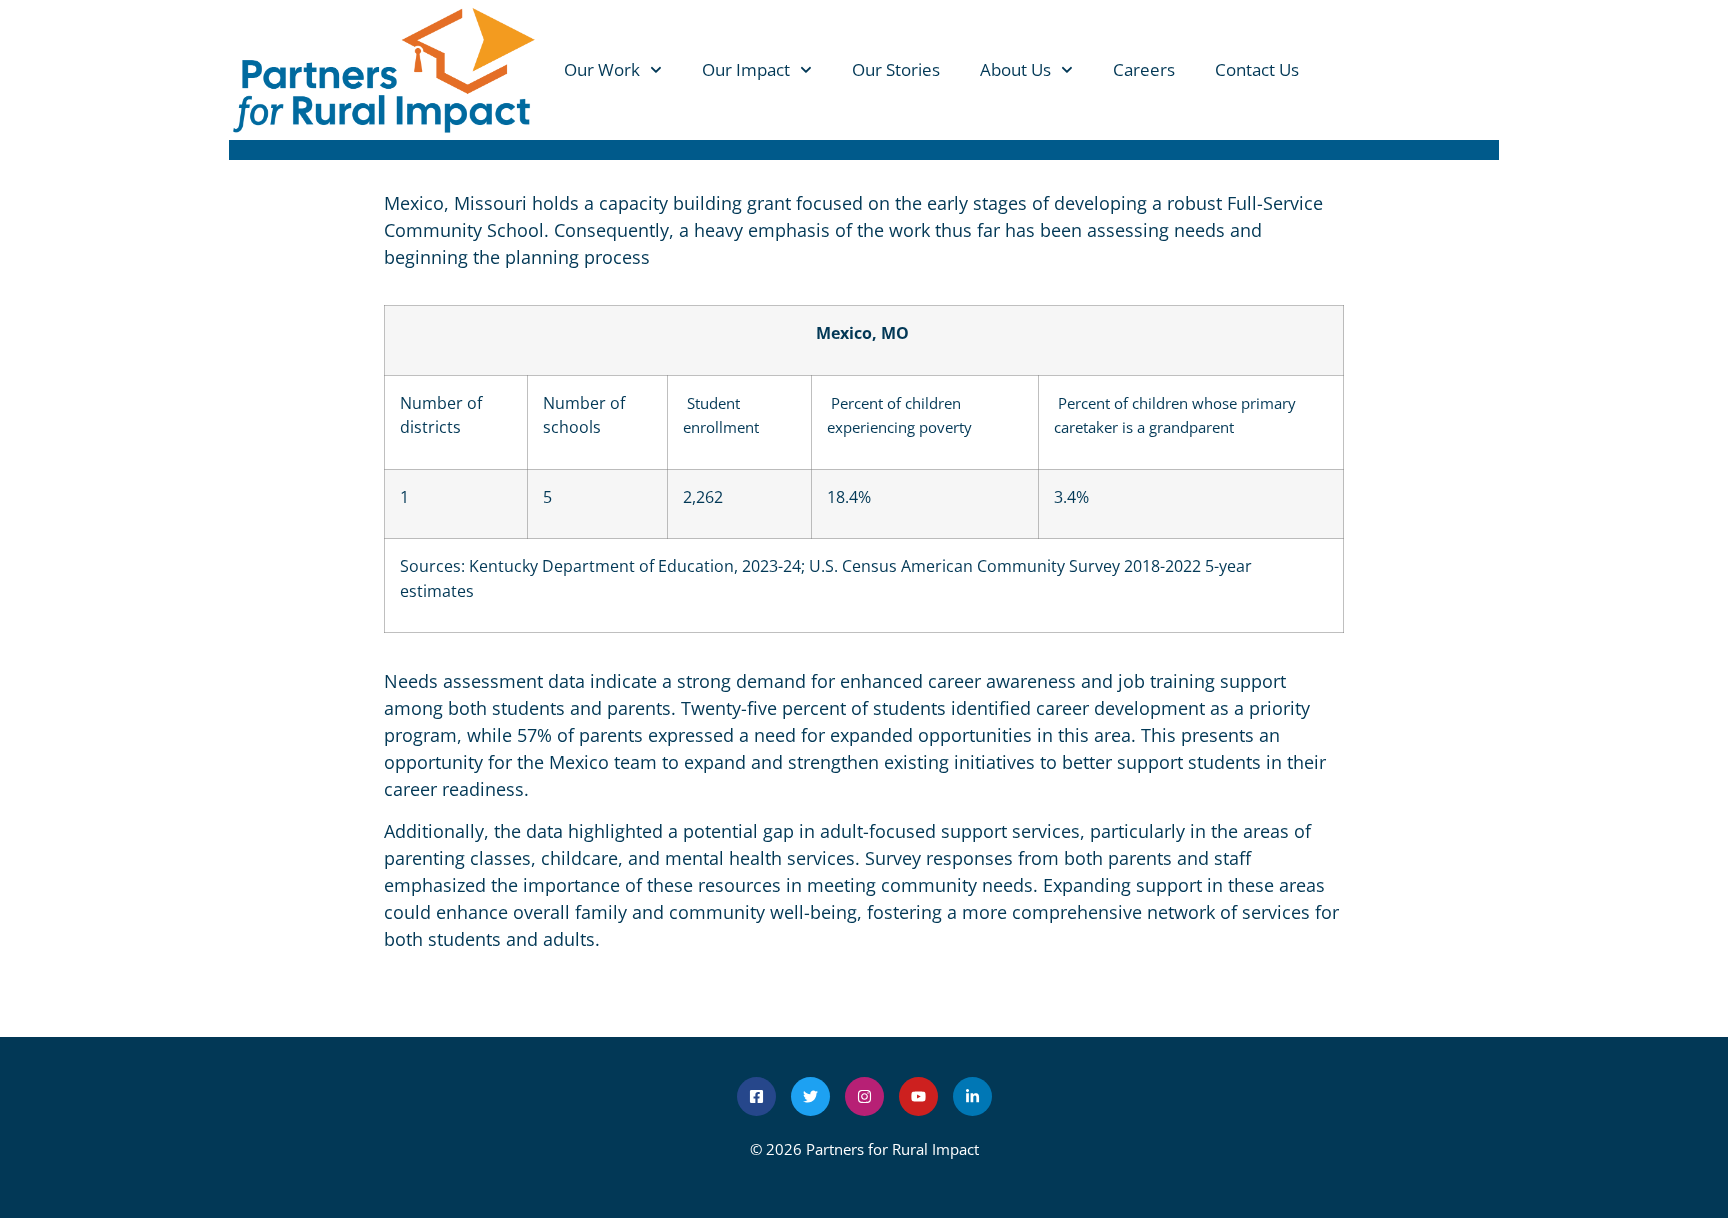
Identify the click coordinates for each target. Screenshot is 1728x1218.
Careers (1144, 69)
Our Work (602, 69)
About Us (1015, 69)
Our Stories (896, 69)
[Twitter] (810, 1096)
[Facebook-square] (756, 1096)
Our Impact (746, 69)
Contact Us (1257, 69)
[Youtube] (918, 1096)
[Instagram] (864, 1096)
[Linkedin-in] (972, 1096)
